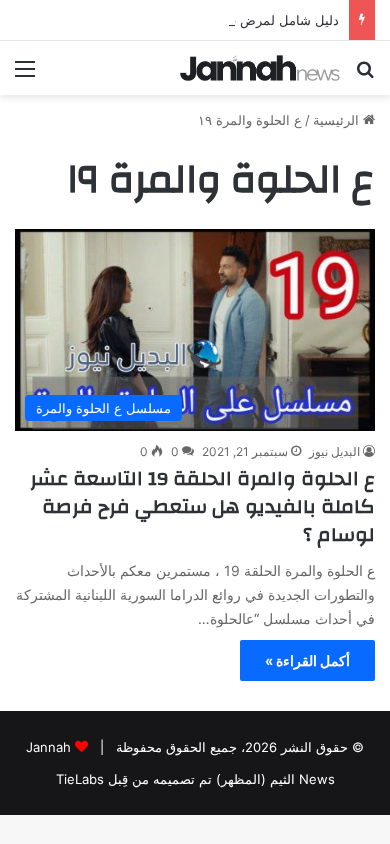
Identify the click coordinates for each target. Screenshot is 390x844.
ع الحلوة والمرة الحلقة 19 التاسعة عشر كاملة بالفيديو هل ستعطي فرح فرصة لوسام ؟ (202, 506)
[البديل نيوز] (260, 68)
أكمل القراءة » (307, 660)
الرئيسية (338, 120)
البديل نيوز (334, 451)
